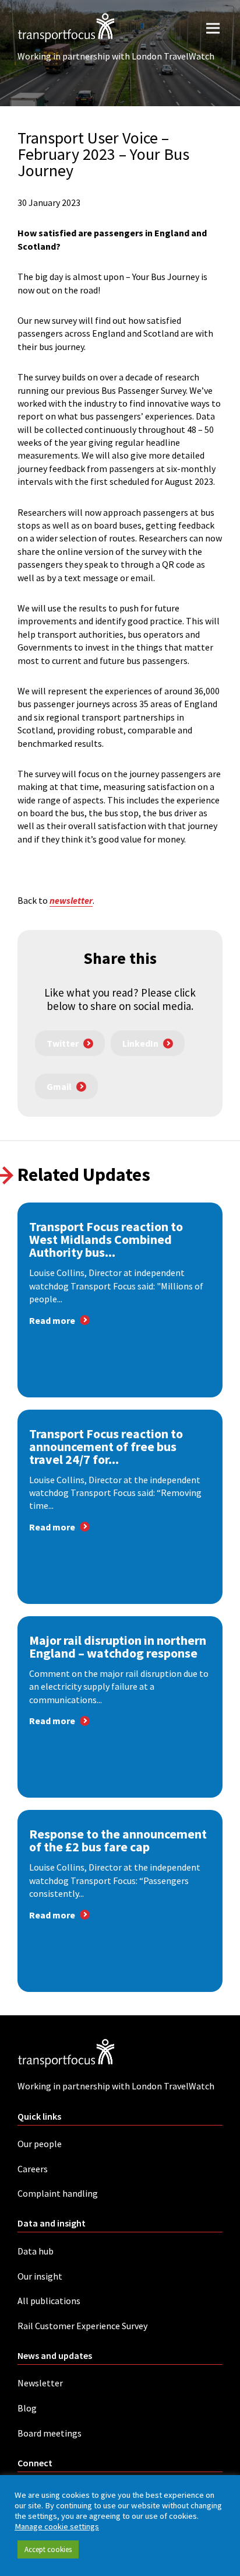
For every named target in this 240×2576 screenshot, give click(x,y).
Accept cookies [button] (48, 2549)
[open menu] (213, 28)
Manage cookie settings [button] (57, 2526)
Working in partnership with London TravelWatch (116, 56)
